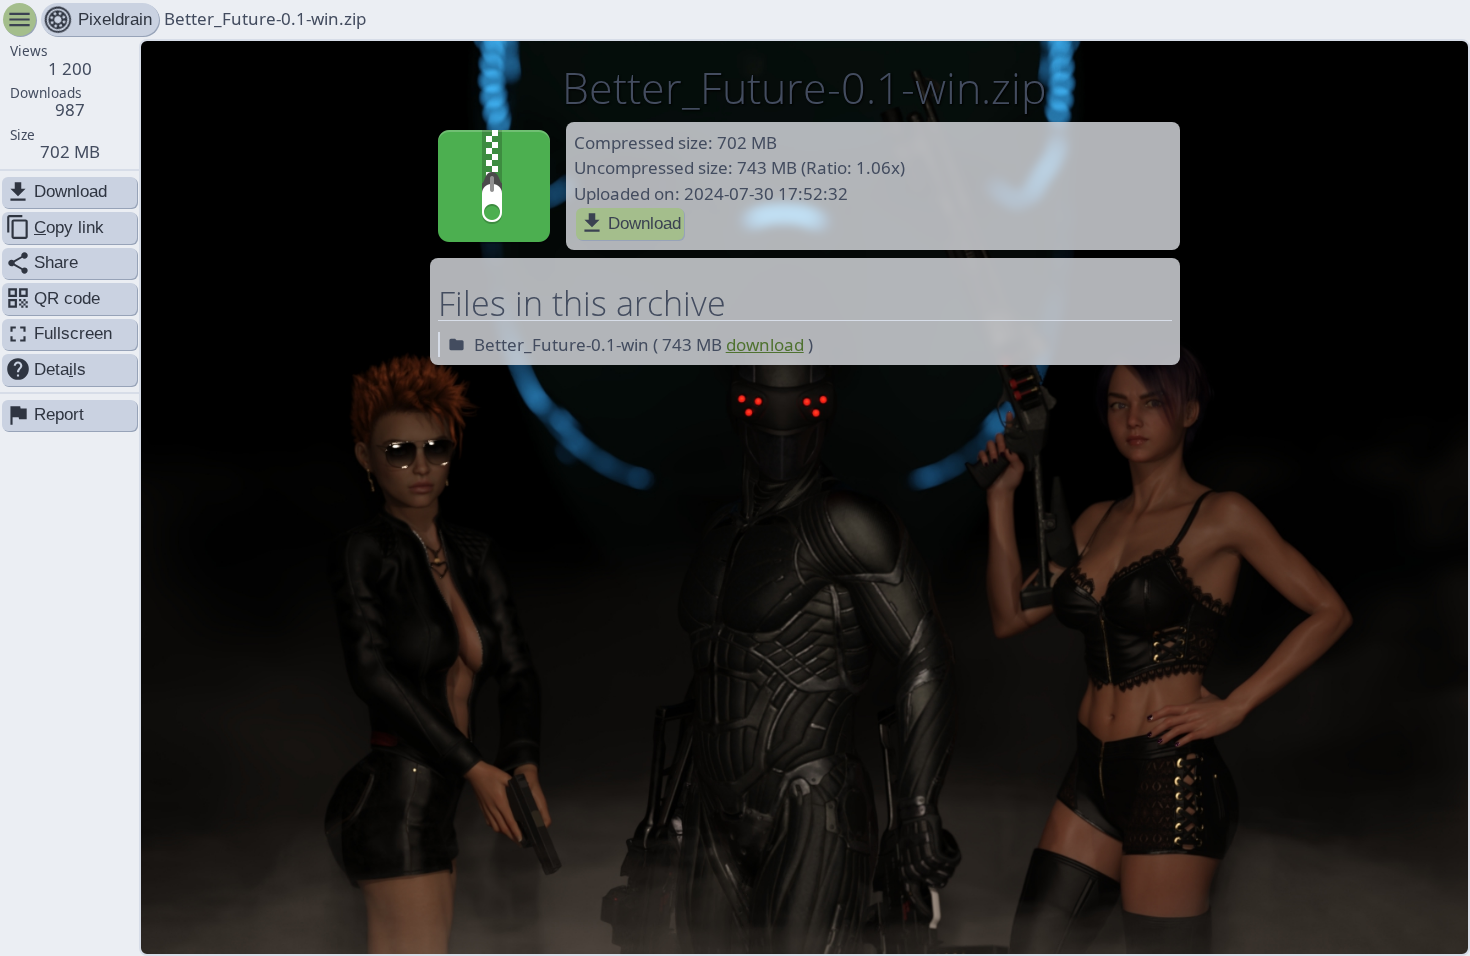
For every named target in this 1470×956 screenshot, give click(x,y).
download (765, 344)
